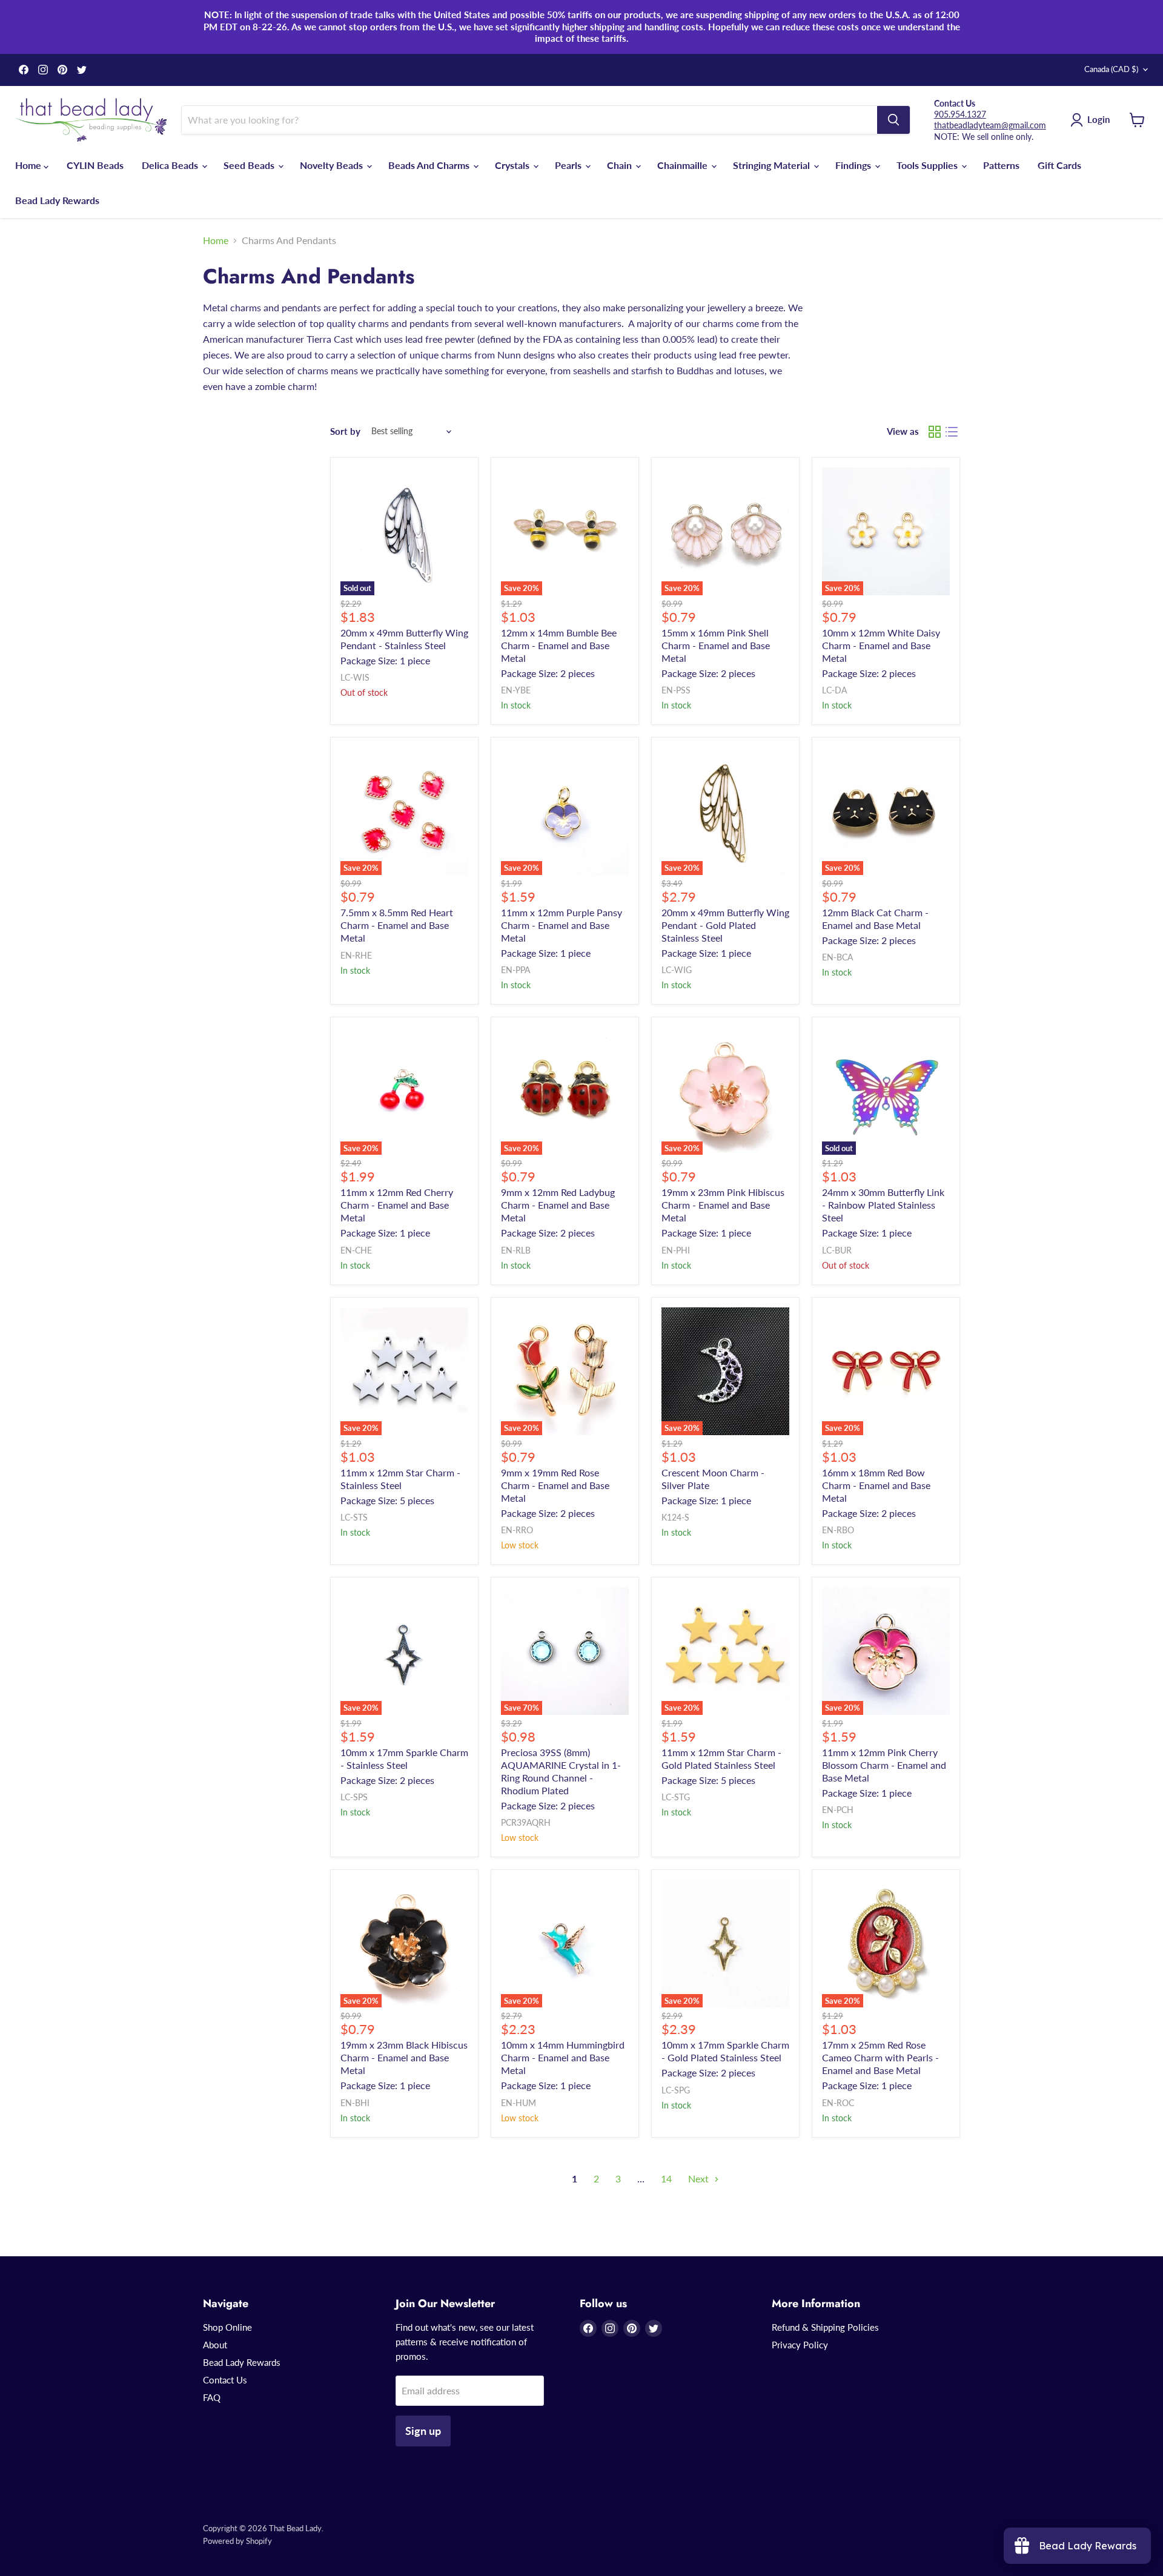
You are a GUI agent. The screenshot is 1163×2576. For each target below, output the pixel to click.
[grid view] (935, 432)
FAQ (212, 2397)
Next (700, 2178)
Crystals (513, 165)
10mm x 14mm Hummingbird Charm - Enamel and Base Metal (563, 2057)
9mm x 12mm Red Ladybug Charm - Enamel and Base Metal (558, 1205)
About (215, 2345)
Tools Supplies (928, 165)
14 (666, 2178)
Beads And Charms (430, 165)
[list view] (952, 432)
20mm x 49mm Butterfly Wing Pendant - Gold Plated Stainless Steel (725, 925)
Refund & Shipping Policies (825, 2327)
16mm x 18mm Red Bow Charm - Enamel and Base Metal (876, 1485)
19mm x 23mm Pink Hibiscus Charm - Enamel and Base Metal (723, 1205)
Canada (1111, 69)
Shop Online (227, 2327)
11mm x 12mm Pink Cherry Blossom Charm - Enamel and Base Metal (884, 1765)
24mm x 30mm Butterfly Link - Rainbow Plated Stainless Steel (883, 1205)
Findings (854, 165)
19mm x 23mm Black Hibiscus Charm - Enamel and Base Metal (404, 2057)
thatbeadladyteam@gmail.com (990, 125)
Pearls (569, 165)
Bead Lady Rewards (57, 200)
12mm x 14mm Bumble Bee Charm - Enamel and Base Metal (559, 645)
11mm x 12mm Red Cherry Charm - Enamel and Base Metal (397, 1205)
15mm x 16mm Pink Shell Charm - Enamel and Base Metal (716, 645)
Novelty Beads (333, 165)
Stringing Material (773, 165)
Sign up (423, 2431)
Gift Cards (1059, 165)
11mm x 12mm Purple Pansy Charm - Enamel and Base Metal (562, 925)
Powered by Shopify (237, 2541)
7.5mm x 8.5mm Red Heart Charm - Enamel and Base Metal (397, 925)
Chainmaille (684, 165)
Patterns (1001, 165)
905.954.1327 (960, 114)
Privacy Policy (800, 2345)
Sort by (345, 431)
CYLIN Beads (95, 165)
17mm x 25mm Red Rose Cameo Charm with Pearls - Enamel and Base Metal (880, 2057)
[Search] (893, 120)
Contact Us (225, 2380)
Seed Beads (250, 165)
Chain (621, 165)
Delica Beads (171, 165)
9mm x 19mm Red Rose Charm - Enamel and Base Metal (555, 1485)
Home (29, 165)
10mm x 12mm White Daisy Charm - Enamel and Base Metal (881, 645)
